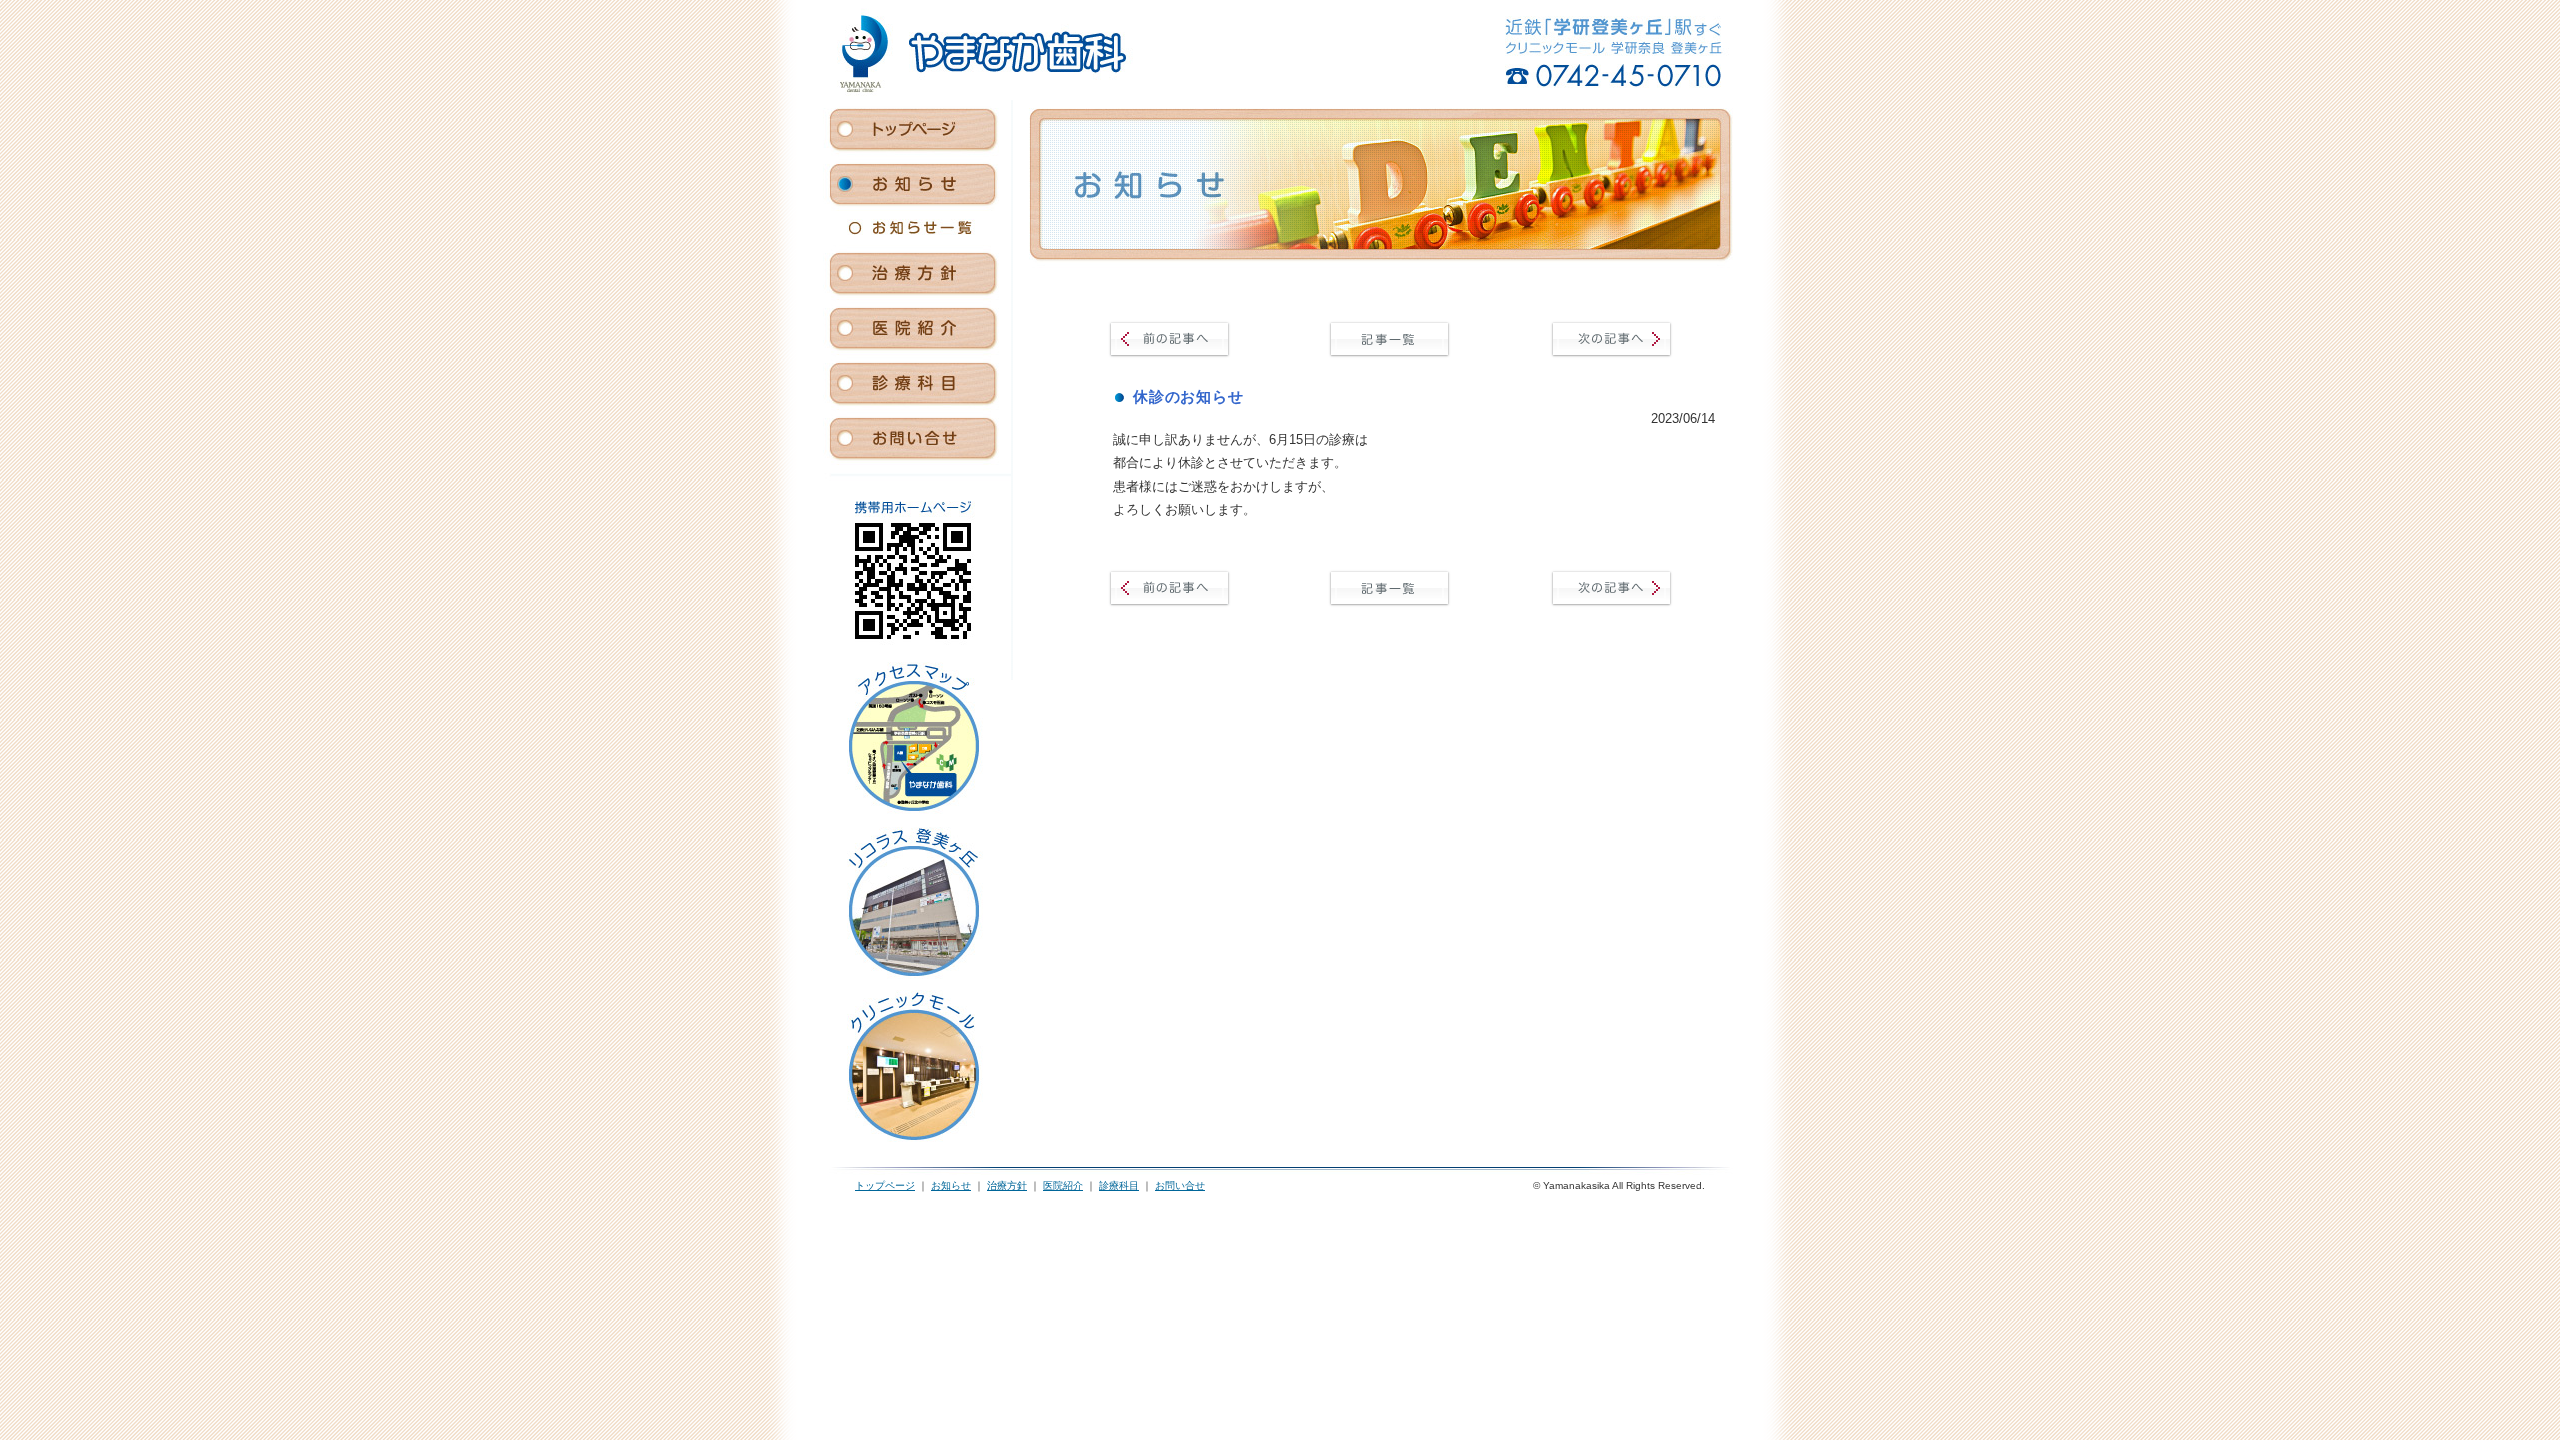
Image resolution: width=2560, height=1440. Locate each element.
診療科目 (1119, 1185)
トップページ (885, 1185)
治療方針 (1007, 1185)
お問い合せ (1180, 1185)
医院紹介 (1063, 1185)
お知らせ (951, 1185)
